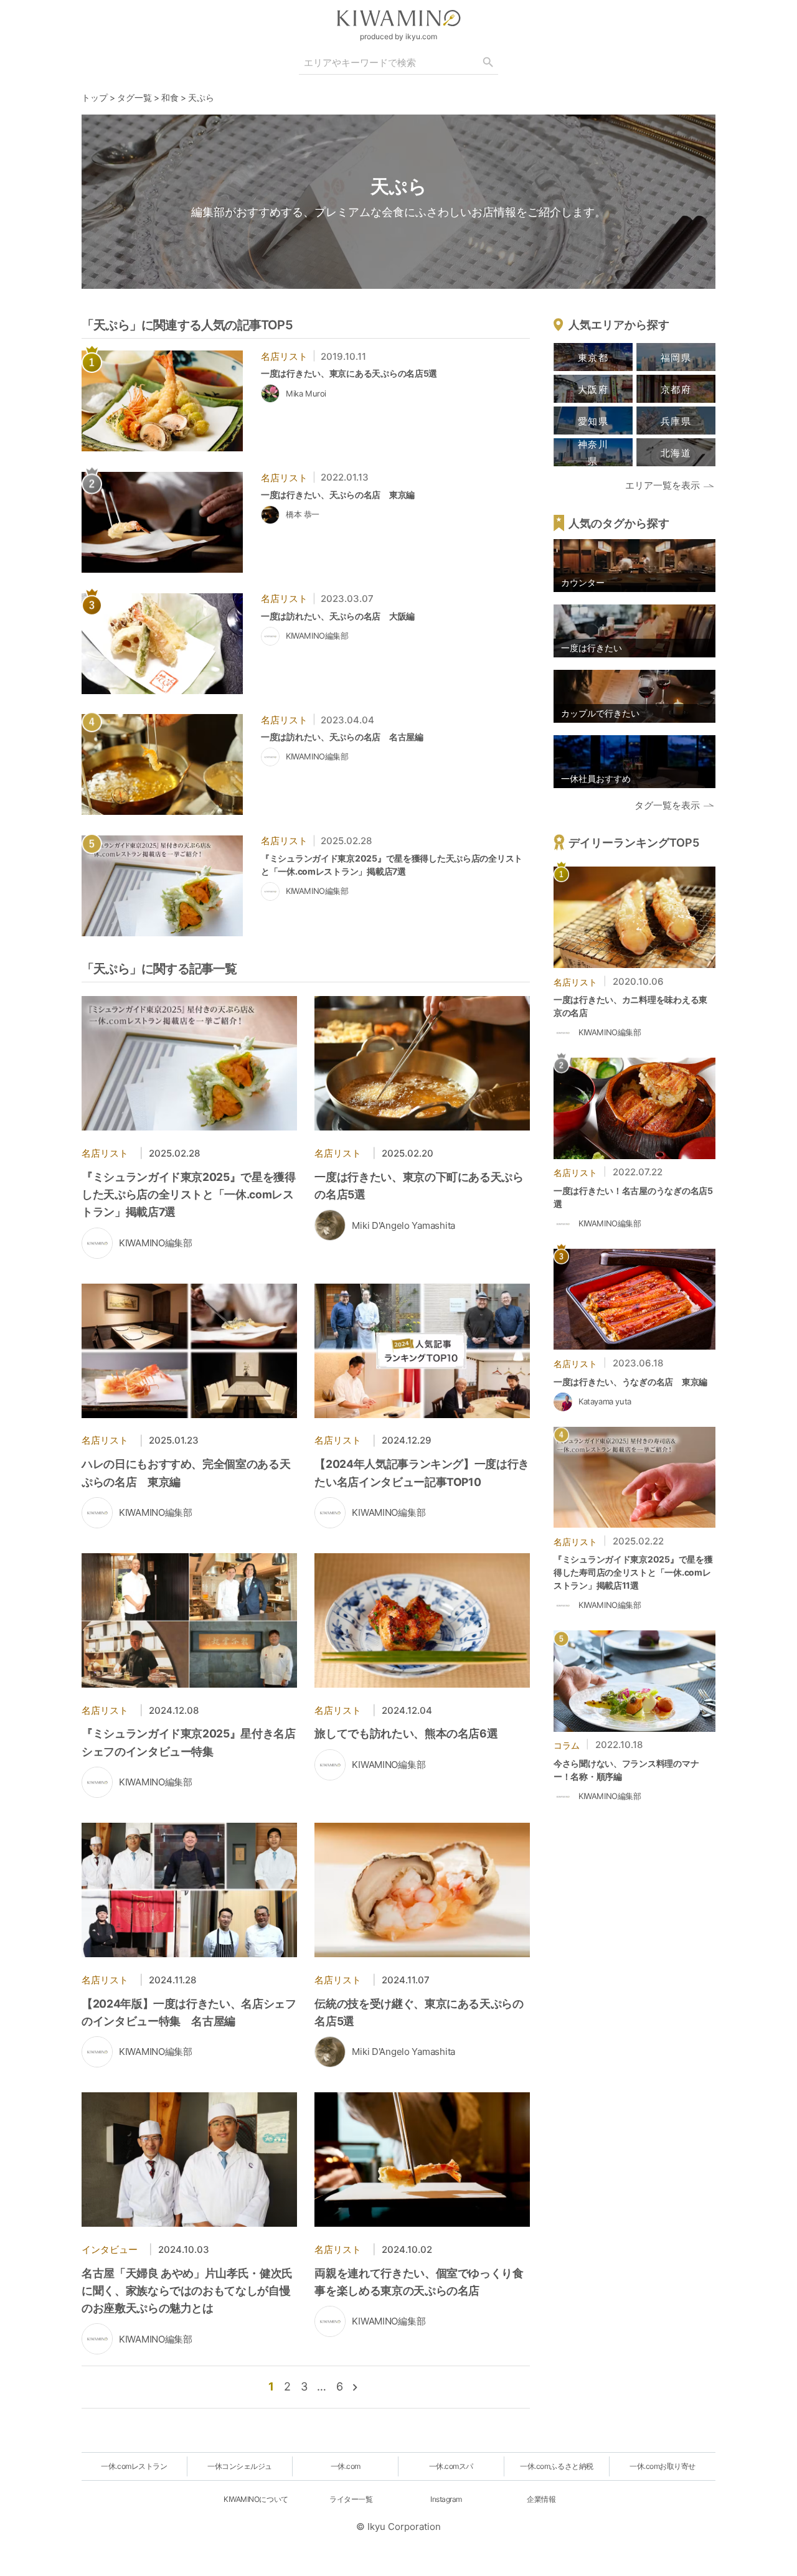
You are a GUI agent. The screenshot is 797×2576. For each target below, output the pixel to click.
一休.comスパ (451, 2466)
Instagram (446, 2499)
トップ (95, 97)
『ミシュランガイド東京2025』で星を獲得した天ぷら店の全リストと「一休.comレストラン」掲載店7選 (189, 1194)
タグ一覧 (134, 97)
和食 (170, 97)
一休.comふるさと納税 (556, 2466)
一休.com (346, 2466)
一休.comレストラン (134, 2466)
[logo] (398, 18)
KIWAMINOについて (256, 2499)
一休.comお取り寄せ (663, 2466)
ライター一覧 (351, 2499)
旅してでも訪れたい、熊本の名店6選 (406, 1733)
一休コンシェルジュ (240, 2466)
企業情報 (541, 2499)
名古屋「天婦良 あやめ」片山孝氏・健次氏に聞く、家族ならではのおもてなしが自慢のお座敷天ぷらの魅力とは (187, 2291)
